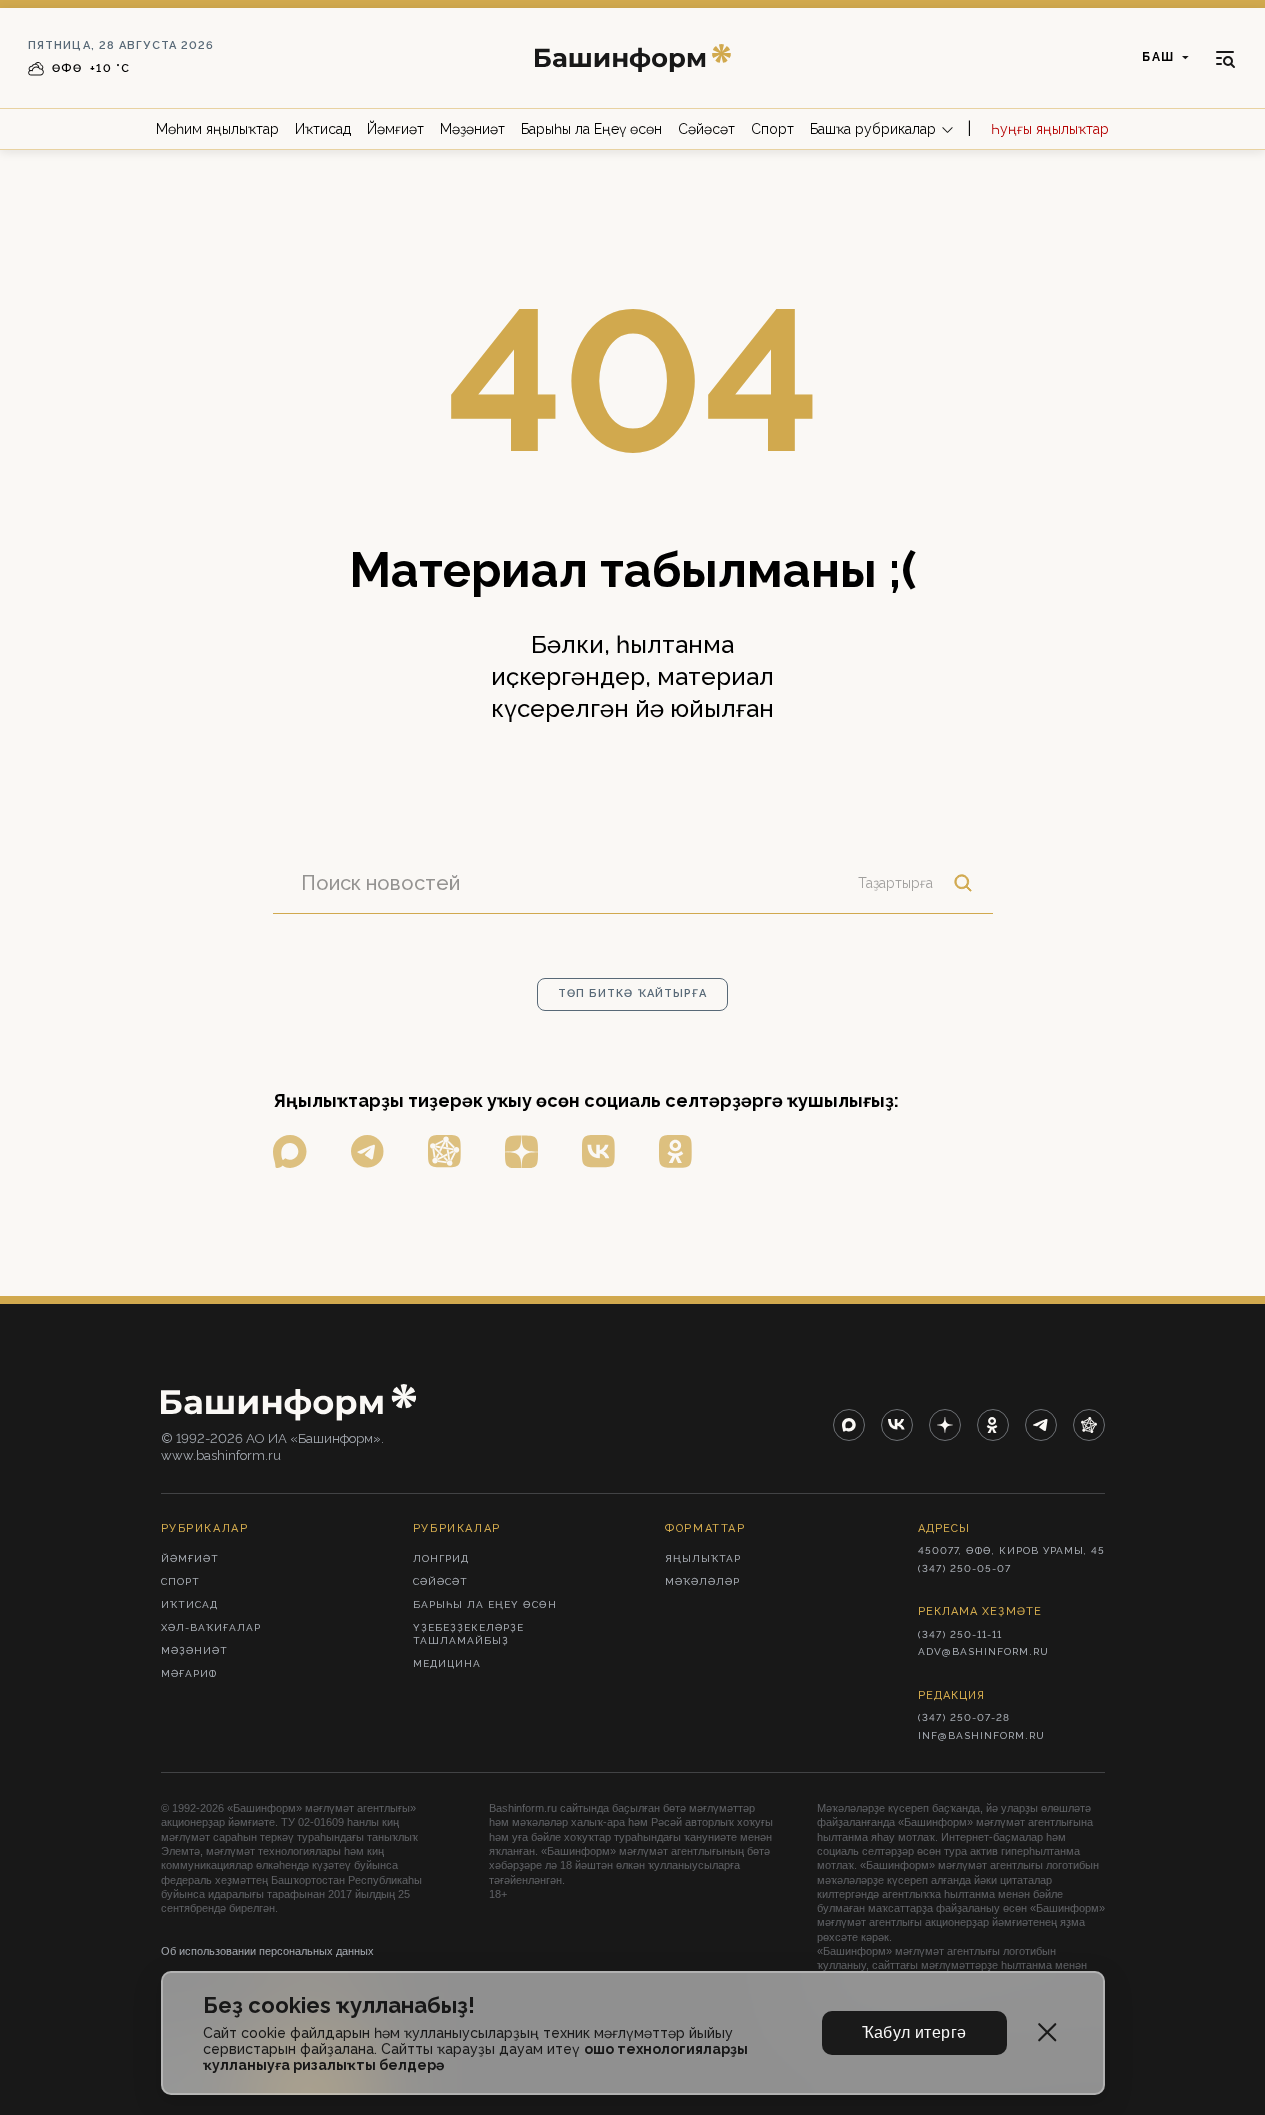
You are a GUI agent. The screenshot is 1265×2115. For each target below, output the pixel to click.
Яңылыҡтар (703, 1558)
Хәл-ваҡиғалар (211, 1627)
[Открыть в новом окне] (290, 1151)
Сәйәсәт (706, 129)
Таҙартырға (895, 883)
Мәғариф (189, 1673)
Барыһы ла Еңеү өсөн (591, 129)
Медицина (447, 1663)
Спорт (772, 129)
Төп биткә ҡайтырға (633, 993)
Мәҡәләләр (702, 1581)
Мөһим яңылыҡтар (217, 129)
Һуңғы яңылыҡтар (1050, 129)
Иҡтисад (323, 129)
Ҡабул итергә (914, 2032)
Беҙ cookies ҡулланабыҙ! (339, 2005)
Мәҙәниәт (472, 129)
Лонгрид (441, 1558)
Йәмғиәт (395, 129)
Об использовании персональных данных (267, 1951)
